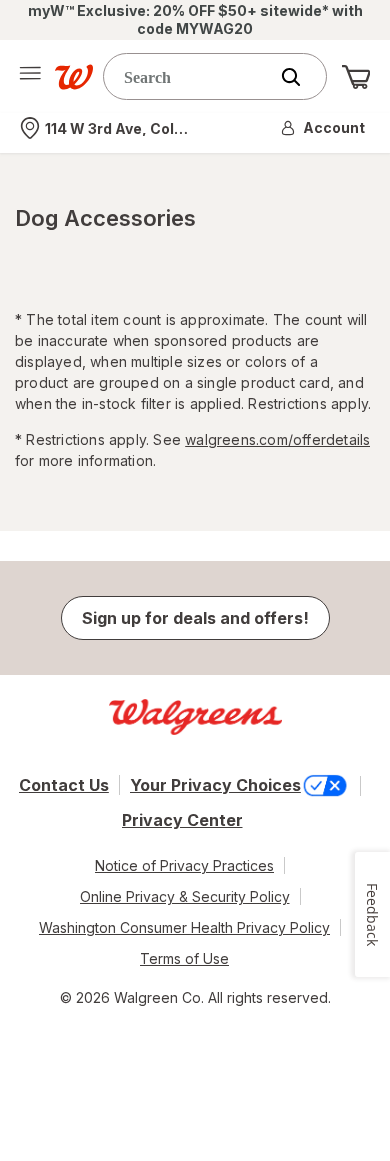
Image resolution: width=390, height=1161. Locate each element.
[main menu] (30, 77)
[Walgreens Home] (74, 77)
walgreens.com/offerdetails (277, 439)
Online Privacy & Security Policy (185, 896)
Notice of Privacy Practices (184, 865)
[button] (324, 128)
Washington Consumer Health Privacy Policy (184, 927)
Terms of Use (184, 958)
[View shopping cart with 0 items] (356, 77)
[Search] (301, 77)
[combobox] (190, 76)
